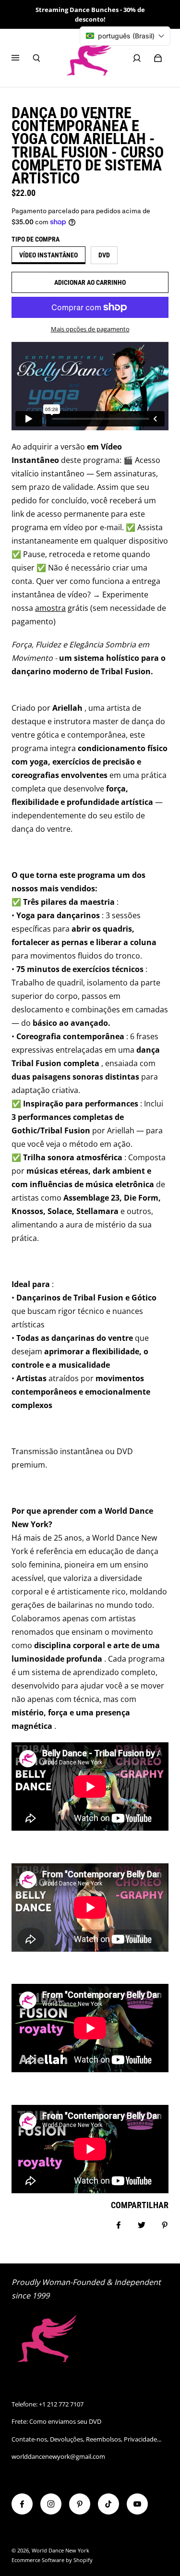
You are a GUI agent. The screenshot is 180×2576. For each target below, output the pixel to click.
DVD (104, 255)
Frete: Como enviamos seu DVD (56, 2421)
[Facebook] (22, 2504)
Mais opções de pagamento (90, 329)
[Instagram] (51, 2504)
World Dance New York (60, 2551)
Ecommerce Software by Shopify (52, 2560)
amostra (50, 608)
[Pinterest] (80, 2504)
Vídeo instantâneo (48, 255)
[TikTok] (108, 2504)
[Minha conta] (137, 58)
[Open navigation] (22, 58)
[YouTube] (137, 2504)
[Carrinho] (158, 58)
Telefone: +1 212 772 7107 (48, 2404)
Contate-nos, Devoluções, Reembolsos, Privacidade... (86, 2439)
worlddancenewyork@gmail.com (58, 2456)
